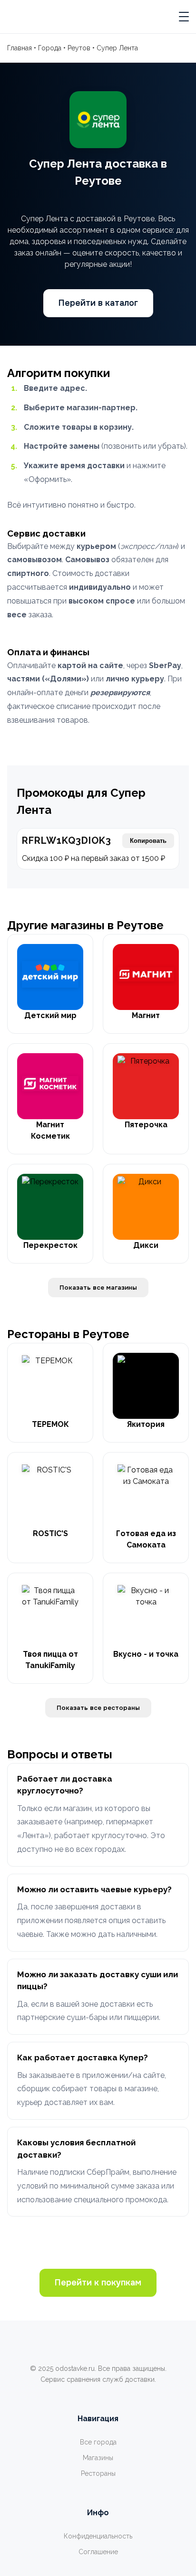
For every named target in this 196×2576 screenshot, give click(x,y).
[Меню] (184, 17)
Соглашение (98, 2552)
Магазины (98, 2458)
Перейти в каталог (98, 303)
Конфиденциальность (98, 2536)
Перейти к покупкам (98, 2283)
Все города (98, 2442)
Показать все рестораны (98, 1708)
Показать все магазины (98, 1288)
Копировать (148, 841)
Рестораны (98, 2473)
